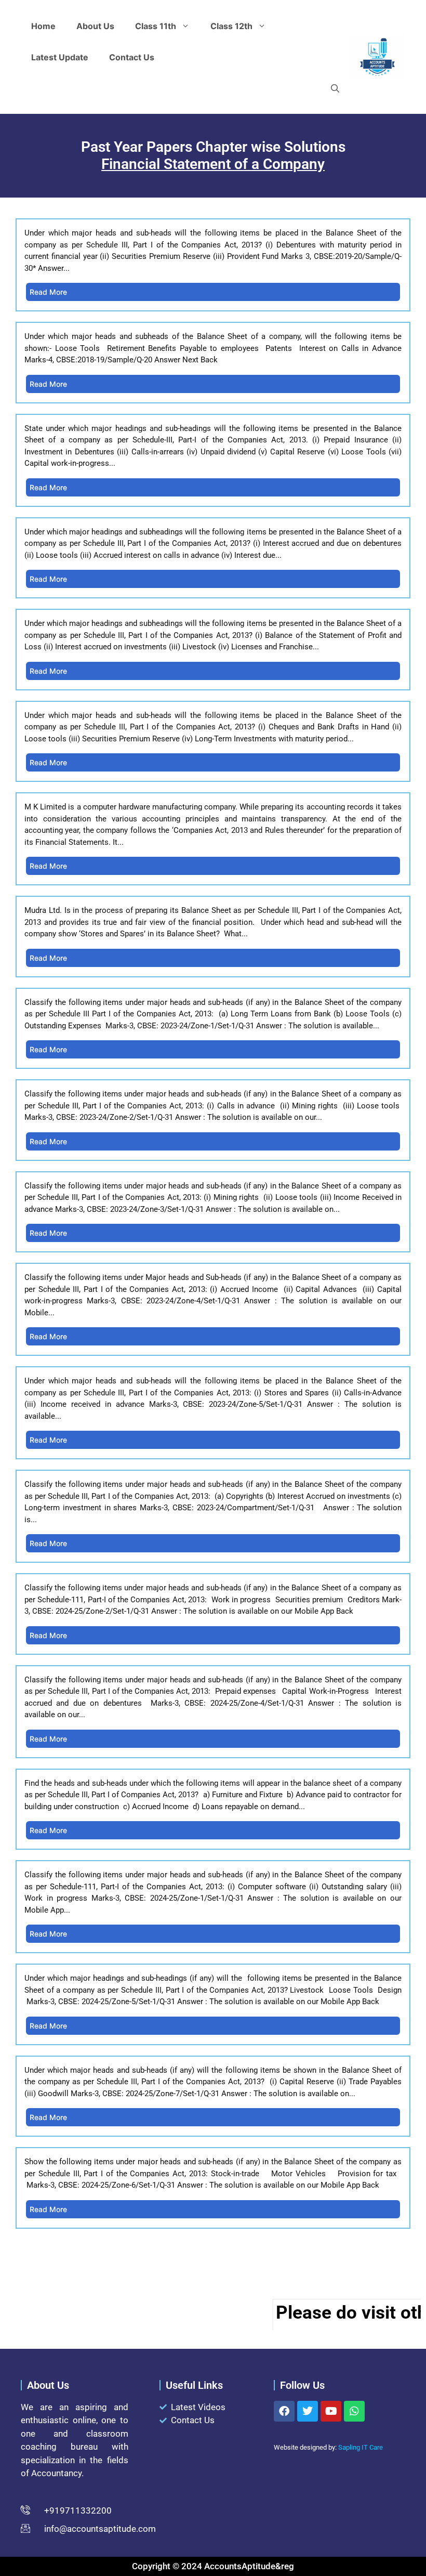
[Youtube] (331, 2411)
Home (43, 26)
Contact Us (132, 57)
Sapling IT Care (361, 2447)
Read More (48, 292)
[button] (335, 88)
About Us (95, 26)
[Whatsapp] (354, 2411)
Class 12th (231, 26)
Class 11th (156, 26)
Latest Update (60, 57)
